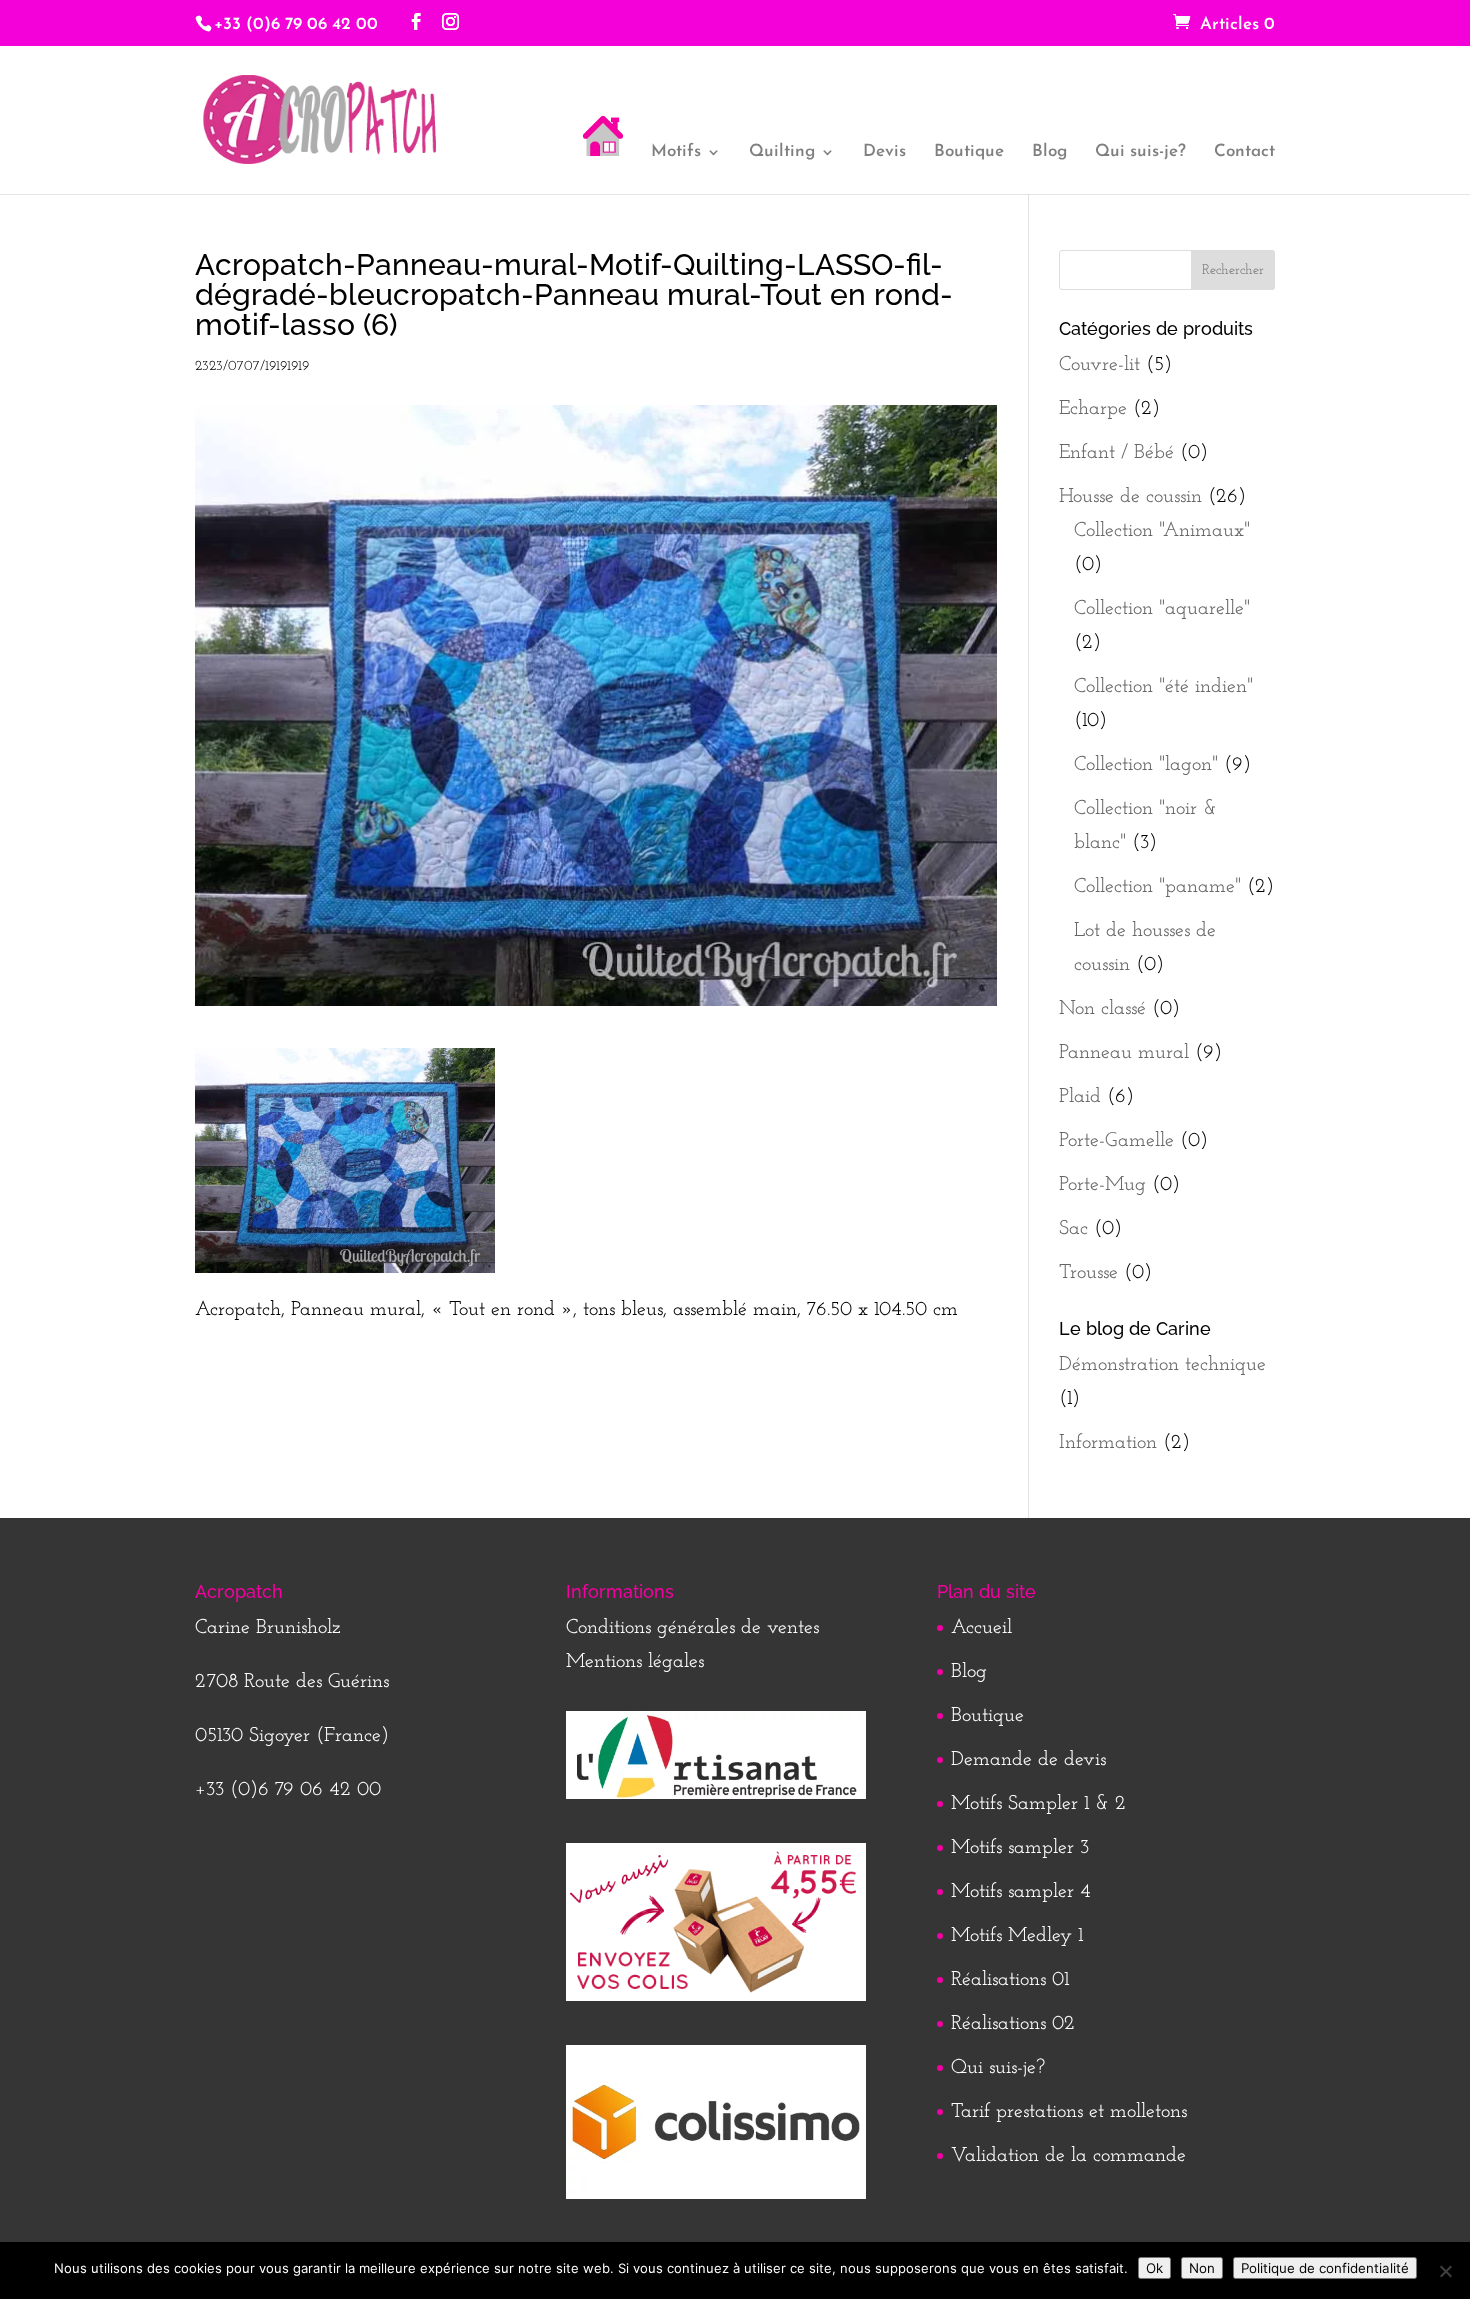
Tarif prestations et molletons (1069, 2112)
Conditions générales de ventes (692, 1628)
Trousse (1088, 1273)
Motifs (676, 152)
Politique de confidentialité (1325, 2268)
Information (1108, 1443)
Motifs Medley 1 (1017, 1936)
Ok (1154, 2268)
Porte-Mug (1102, 1185)
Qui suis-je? (1140, 152)
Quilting (782, 152)
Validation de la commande (1068, 2156)
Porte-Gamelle (1116, 1141)
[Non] (1445, 2271)
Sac (1073, 1229)
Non (1202, 2268)
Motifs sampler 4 (1021, 1892)
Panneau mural (1124, 1053)
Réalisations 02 (1013, 2024)
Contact (1244, 152)
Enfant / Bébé (1116, 453)
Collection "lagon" (1146, 765)
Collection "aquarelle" (1162, 609)
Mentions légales (635, 1662)
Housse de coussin (1130, 497)
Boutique (969, 152)
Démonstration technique (1162, 1365)
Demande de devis (1028, 1760)
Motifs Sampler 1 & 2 (1038, 1804)
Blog (1049, 152)
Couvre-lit (1099, 365)
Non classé (1102, 1009)
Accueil (981, 1628)
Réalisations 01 (1010, 1980)
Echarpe (1093, 409)
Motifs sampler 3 (1020, 1848)
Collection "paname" (1157, 887)
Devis (884, 152)
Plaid (1080, 1097)
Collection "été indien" (1163, 687)
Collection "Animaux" (1162, 531)
